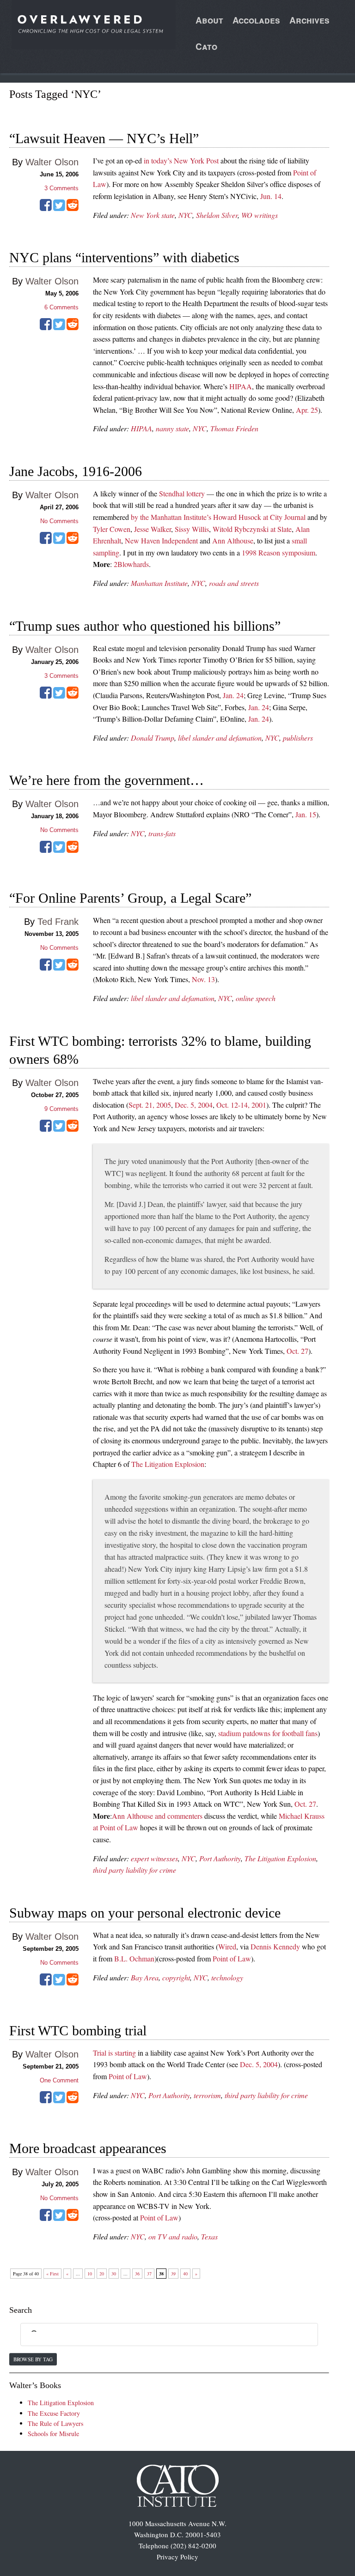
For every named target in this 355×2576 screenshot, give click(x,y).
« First (52, 2274)
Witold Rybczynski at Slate (252, 529)
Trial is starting (114, 2053)
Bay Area (145, 1977)
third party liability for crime (135, 1870)
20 (102, 2274)
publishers (298, 738)
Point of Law (232, 1958)
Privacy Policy (177, 2557)
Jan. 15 (306, 814)
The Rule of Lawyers (55, 2423)
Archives (309, 20)
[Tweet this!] (59, 208)
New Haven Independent (161, 540)
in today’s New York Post (181, 160)
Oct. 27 (297, 1351)
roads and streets (234, 583)
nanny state (172, 428)
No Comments (59, 521)
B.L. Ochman (134, 1958)
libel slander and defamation (220, 738)
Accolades (256, 20)
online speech (256, 998)
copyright (176, 1977)
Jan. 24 (233, 695)
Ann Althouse (233, 540)
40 (185, 2274)
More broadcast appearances (88, 2148)
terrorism (207, 2095)
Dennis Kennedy (275, 1946)
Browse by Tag (33, 2359)
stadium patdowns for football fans (268, 1733)
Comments (61, 188)
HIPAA (241, 386)
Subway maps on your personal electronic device (145, 1913)
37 (149, 2274)
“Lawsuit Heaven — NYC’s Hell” (104, 138)
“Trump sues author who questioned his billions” (145, 626)
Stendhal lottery (182, 493)
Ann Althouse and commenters (157, 1816)
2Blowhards (131, 564)
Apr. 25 (307, 410)
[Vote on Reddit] (73, 208)
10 (90, 2274)
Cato (206, 46)
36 (137, 2274)
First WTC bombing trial (78, 2030)
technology (227, 1977)
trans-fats (162, 833)
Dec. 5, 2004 (194, 1105)
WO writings (260, 215)
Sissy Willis (192, 529)
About (209, 20)
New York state (153, 215)
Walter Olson (52, 162)
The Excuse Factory (54, 2413)
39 (173, 2274)
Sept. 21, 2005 (150, 1105)
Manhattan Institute (159, 583)
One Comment (59, 2080)
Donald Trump (153, 738)
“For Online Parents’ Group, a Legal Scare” (130, 898)
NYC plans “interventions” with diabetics (124, 257)
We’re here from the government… (107, 780)
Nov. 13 (203, 979)
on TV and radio (173, 2236)
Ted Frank (58, 922)
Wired (227, 1946)
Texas (209, 2236)
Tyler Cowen (112, 529)
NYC (185, 215)
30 (114, 2274)
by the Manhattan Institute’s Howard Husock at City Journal (218, 517)
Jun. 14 (271, 196)
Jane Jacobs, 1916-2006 (76, 471)
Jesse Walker (153, 529)
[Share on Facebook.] (46, 208)
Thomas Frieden (234, 428)
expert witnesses (154, 1858)
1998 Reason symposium (278, 552)
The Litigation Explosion (168, 1464)
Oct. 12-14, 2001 (241, 1105)
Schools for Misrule (53, 2434)
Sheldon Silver (217, 215)
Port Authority (220, 1858)
